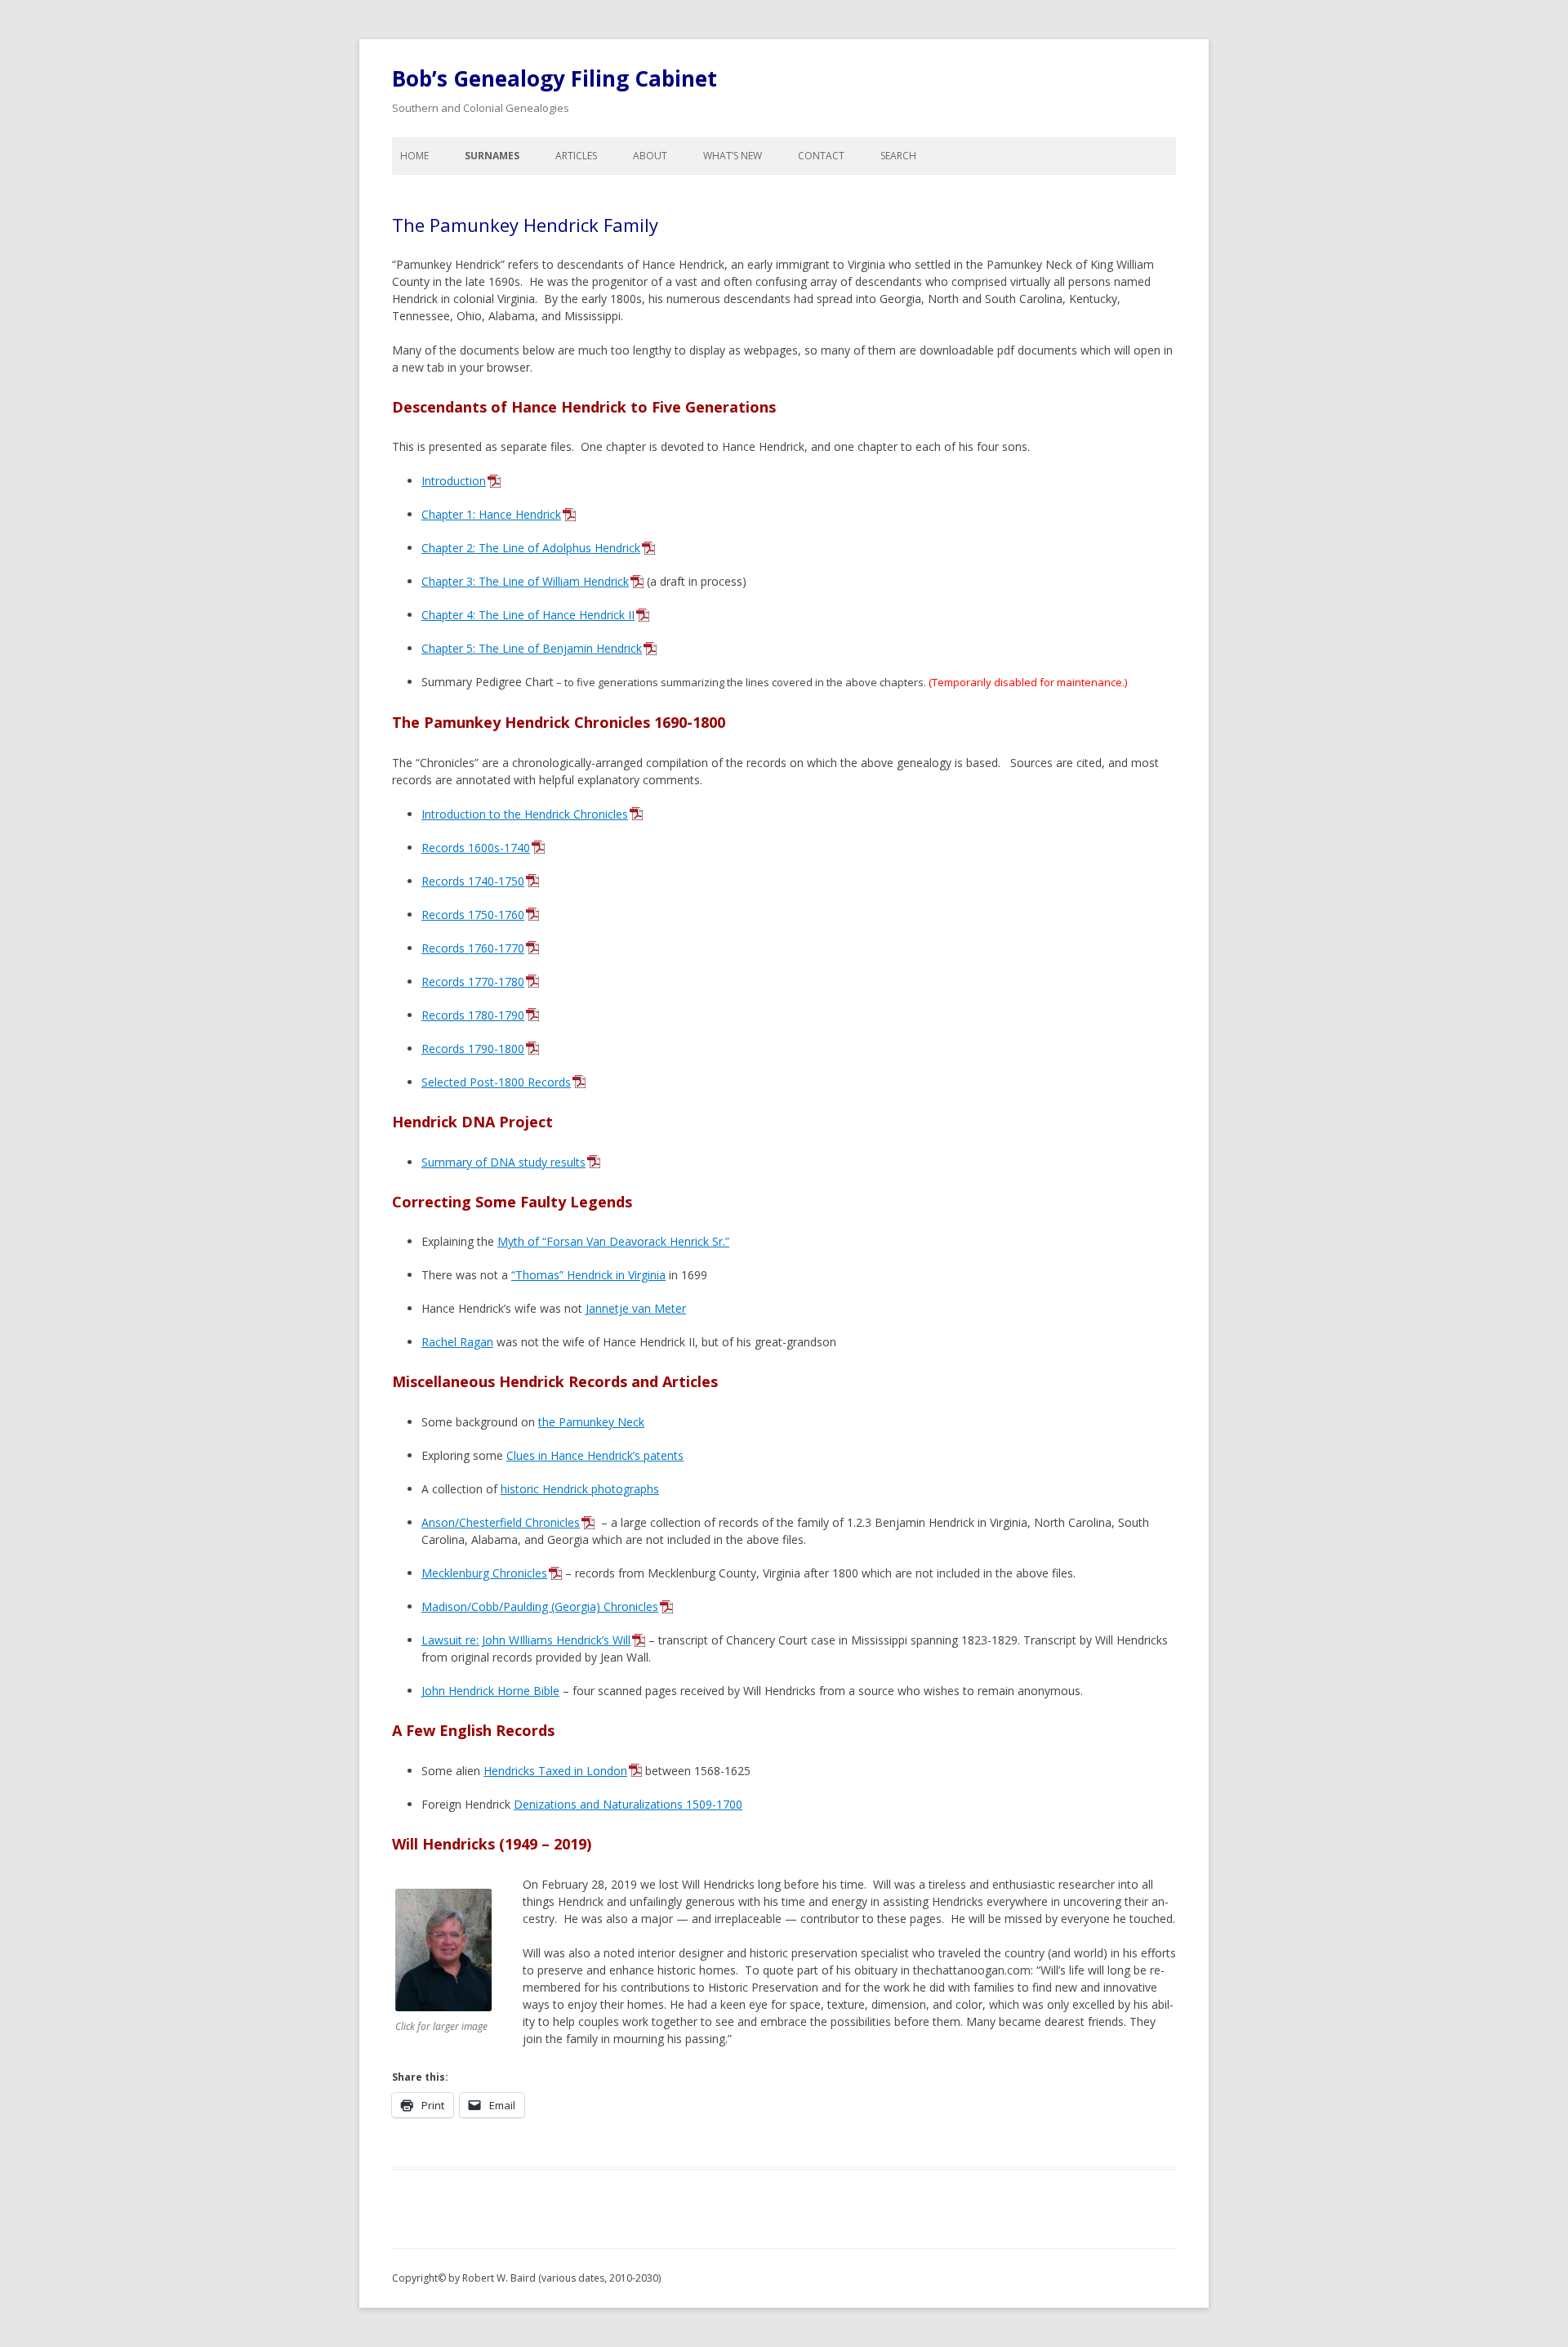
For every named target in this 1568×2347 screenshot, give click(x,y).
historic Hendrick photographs (580, 1489)
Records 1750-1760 (473, 915)
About (650, 156)
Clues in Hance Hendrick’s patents (595, 1455)
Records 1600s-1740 (476, 848)
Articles (576, 156)
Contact (821, 156)
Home (414, 156)
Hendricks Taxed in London (555, 1771)
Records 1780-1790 (473, 1015)
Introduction (454, 481)
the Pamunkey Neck (591, 1422)
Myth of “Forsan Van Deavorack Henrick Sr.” (613, 1241)
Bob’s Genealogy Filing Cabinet (555, 78)
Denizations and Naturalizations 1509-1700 (628, 1804)
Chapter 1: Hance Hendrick (491, 514)
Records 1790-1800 (473, 1049)
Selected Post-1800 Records (496, 1082)
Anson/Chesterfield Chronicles (501, 1522)
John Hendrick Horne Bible (490, 1691)
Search (898, 156)
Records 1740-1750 (473, 881)
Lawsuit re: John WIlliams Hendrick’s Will (526, 1640)
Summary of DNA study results (503, 1162)
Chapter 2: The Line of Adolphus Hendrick (531, 548)
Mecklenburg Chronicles (484, 1573)
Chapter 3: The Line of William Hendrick (525, 581)
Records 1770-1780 (473, 982)
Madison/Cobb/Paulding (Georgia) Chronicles (540, 1606)
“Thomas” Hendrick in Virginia (588, 1275)
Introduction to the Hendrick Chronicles (525, 814)
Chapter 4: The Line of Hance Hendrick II (528, 615)
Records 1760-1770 (473, 948)
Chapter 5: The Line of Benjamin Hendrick (532, 648)
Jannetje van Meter (636, 1308)
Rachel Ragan (457, 1342)
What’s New (733, 156)
